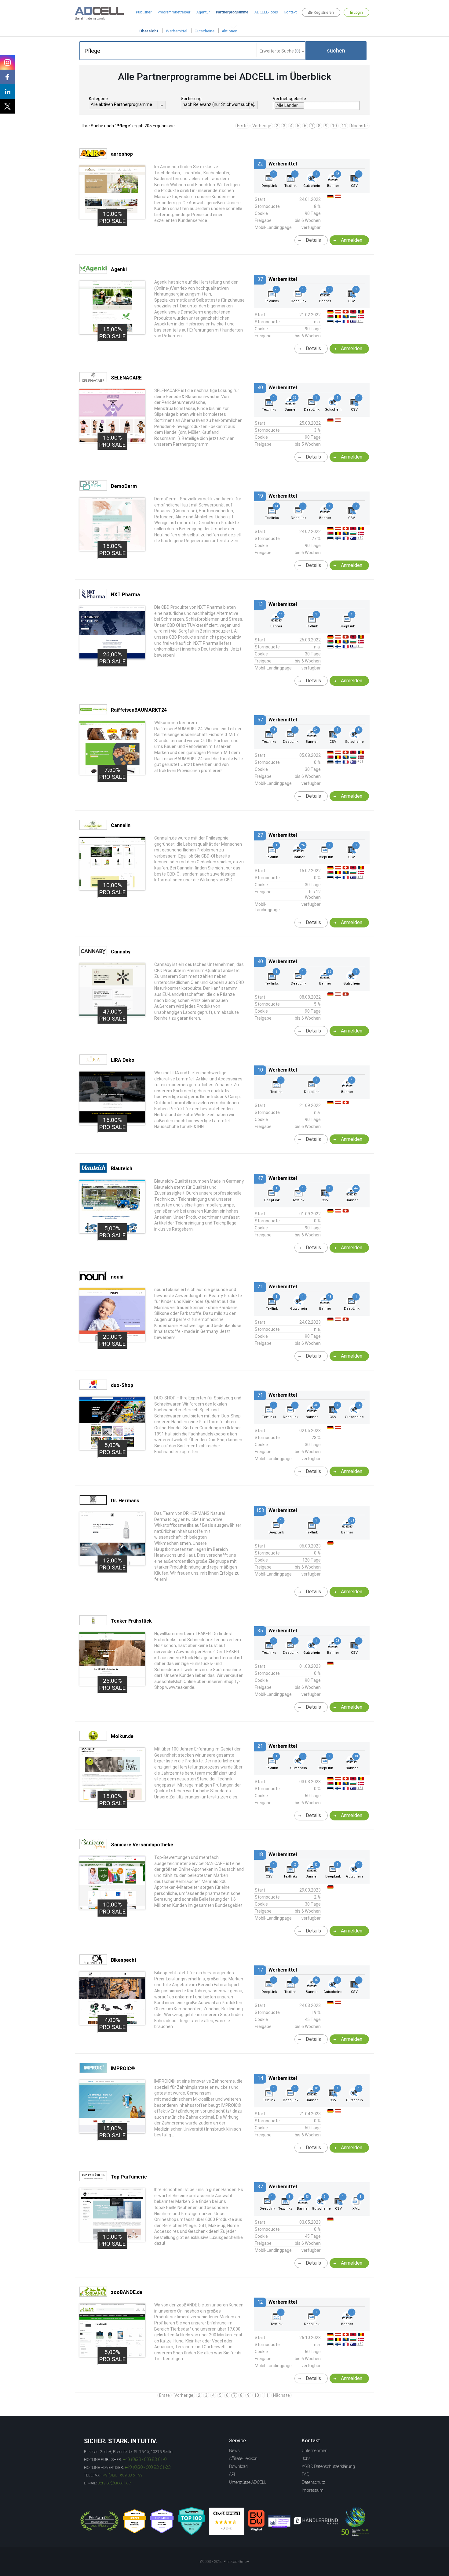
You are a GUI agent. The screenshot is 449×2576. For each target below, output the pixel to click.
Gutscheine (204, 31)
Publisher (144, 12)
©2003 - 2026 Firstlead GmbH (224, 2562)
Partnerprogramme (232, 12)
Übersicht (149, 31)
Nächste (359, 126)
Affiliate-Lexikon (243, 2458)
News (234, 2451)
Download (238, 2466)
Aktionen (230, 31)
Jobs (306, 2458)
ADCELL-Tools (266, 12)
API (232, 2474)
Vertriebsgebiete (289, 99)
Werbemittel (177, 31)
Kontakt (290, 12)
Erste (242, 126)
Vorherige (262, 126)
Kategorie (98, 99)
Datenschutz (313, 2482)
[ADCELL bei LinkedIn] (7, 92)
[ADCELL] (227, 2521)
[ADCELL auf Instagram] (7, 62)
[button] (336, 51)
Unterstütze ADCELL (248, 2482)
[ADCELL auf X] (7, 106)
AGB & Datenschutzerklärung (328, 2466)
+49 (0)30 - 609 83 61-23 (148, 2467)
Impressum (313, 2490)
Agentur (203, 12)
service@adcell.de (114, 2483)
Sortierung (191, 99)
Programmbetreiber (174, 12)
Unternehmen (315, 2451)
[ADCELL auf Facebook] (7, 77)
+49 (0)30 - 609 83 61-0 (145, 2459)
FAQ (306, 2474)
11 (344, 126)
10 (334, 126)
